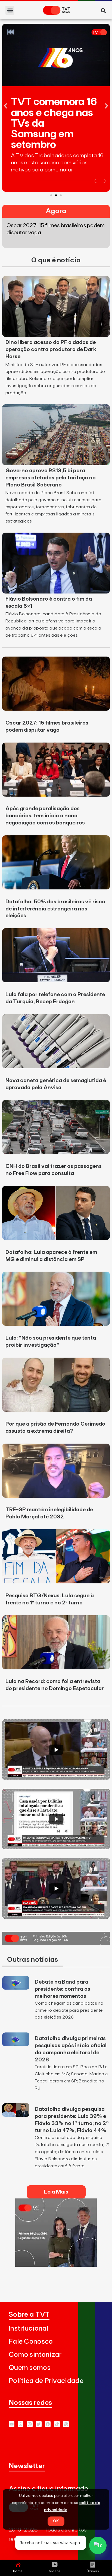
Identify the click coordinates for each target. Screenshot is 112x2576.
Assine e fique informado (49, 2489)
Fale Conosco (31, 2342)
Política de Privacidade (46, 2381)
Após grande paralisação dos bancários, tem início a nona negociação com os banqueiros (45, 816)
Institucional (29, 2329)
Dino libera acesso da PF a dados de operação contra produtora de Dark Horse (51, 349)
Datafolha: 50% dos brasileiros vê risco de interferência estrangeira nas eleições (55, 909)
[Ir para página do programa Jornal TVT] (56, 1943)
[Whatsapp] (21, 2424)
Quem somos (30, 2368)
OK (56, 2521)
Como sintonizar (35, 2355)
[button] (10, 10)
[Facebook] (48, 2424)
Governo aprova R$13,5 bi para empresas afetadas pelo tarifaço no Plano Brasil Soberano (51, 478)
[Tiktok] (57, 2424)
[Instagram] (30, 2424)
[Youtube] (12, 2424)
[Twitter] (39, 2424)
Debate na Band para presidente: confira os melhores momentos (63, 1989)
